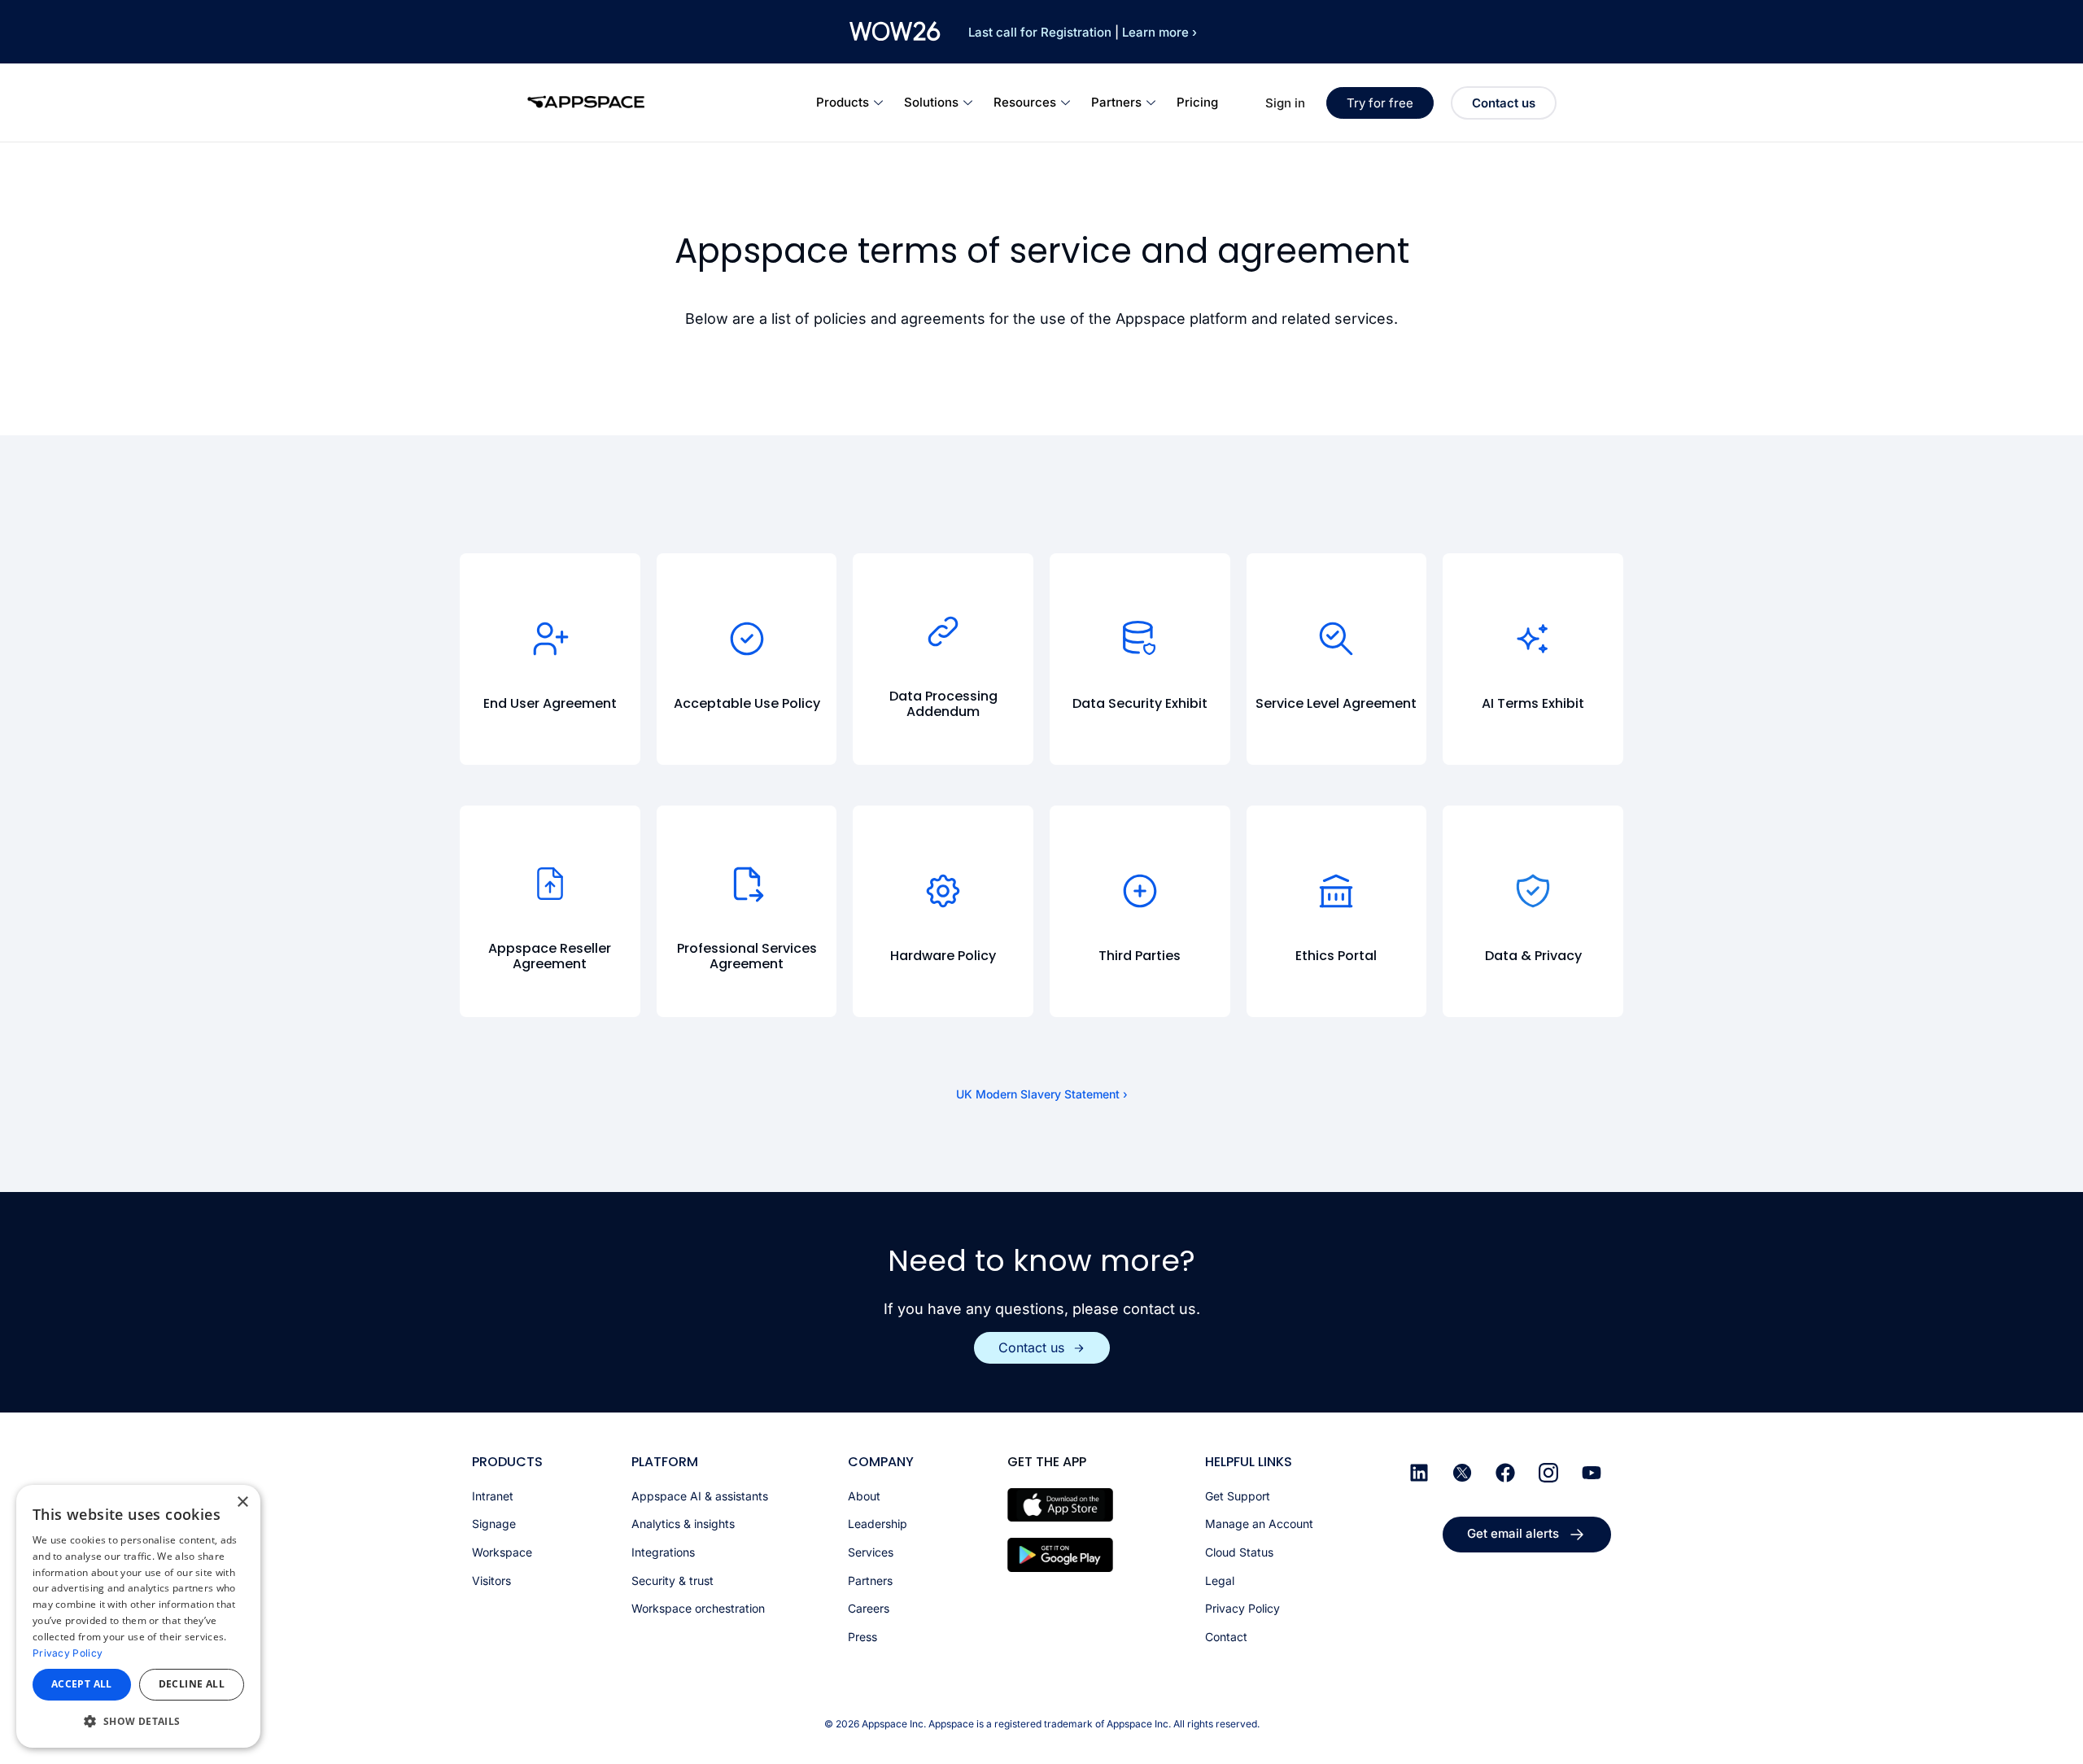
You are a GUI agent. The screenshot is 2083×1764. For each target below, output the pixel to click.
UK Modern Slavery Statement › (1042, 1094)
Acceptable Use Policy (747, 703)
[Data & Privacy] (1533, 891)
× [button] (242, 1502)
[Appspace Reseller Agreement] (550, 884)
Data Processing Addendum (943, 704)
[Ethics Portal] (1336, 891)
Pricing (1197, 102)
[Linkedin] (1419, 1473)
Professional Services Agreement (747, 956)
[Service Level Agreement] (1336, 639)
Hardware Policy (943, 956)
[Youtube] (1592, 1473)
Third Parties (1140, 956)
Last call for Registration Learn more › (1083, 32)
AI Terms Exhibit (1533, 703)
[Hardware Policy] (943, 891)
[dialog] (138, 1616)
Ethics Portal (1336, 956)
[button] (138, 1721)
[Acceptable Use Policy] (747, 639)
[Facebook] (1505, 1473)
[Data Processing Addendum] (943, 631)
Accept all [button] (82, 1684)
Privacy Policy (68, 1653)
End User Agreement (550, 703)
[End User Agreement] (550, 639)
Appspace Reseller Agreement (550, 956)
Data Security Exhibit (1140, 703)
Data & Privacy (1533, 956)
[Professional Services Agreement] (747, 884)
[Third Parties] (1140, 891)
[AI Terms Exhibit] (1533, 639)
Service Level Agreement (1336, 703)
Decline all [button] (192, 1684)
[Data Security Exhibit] (1140, 639)
